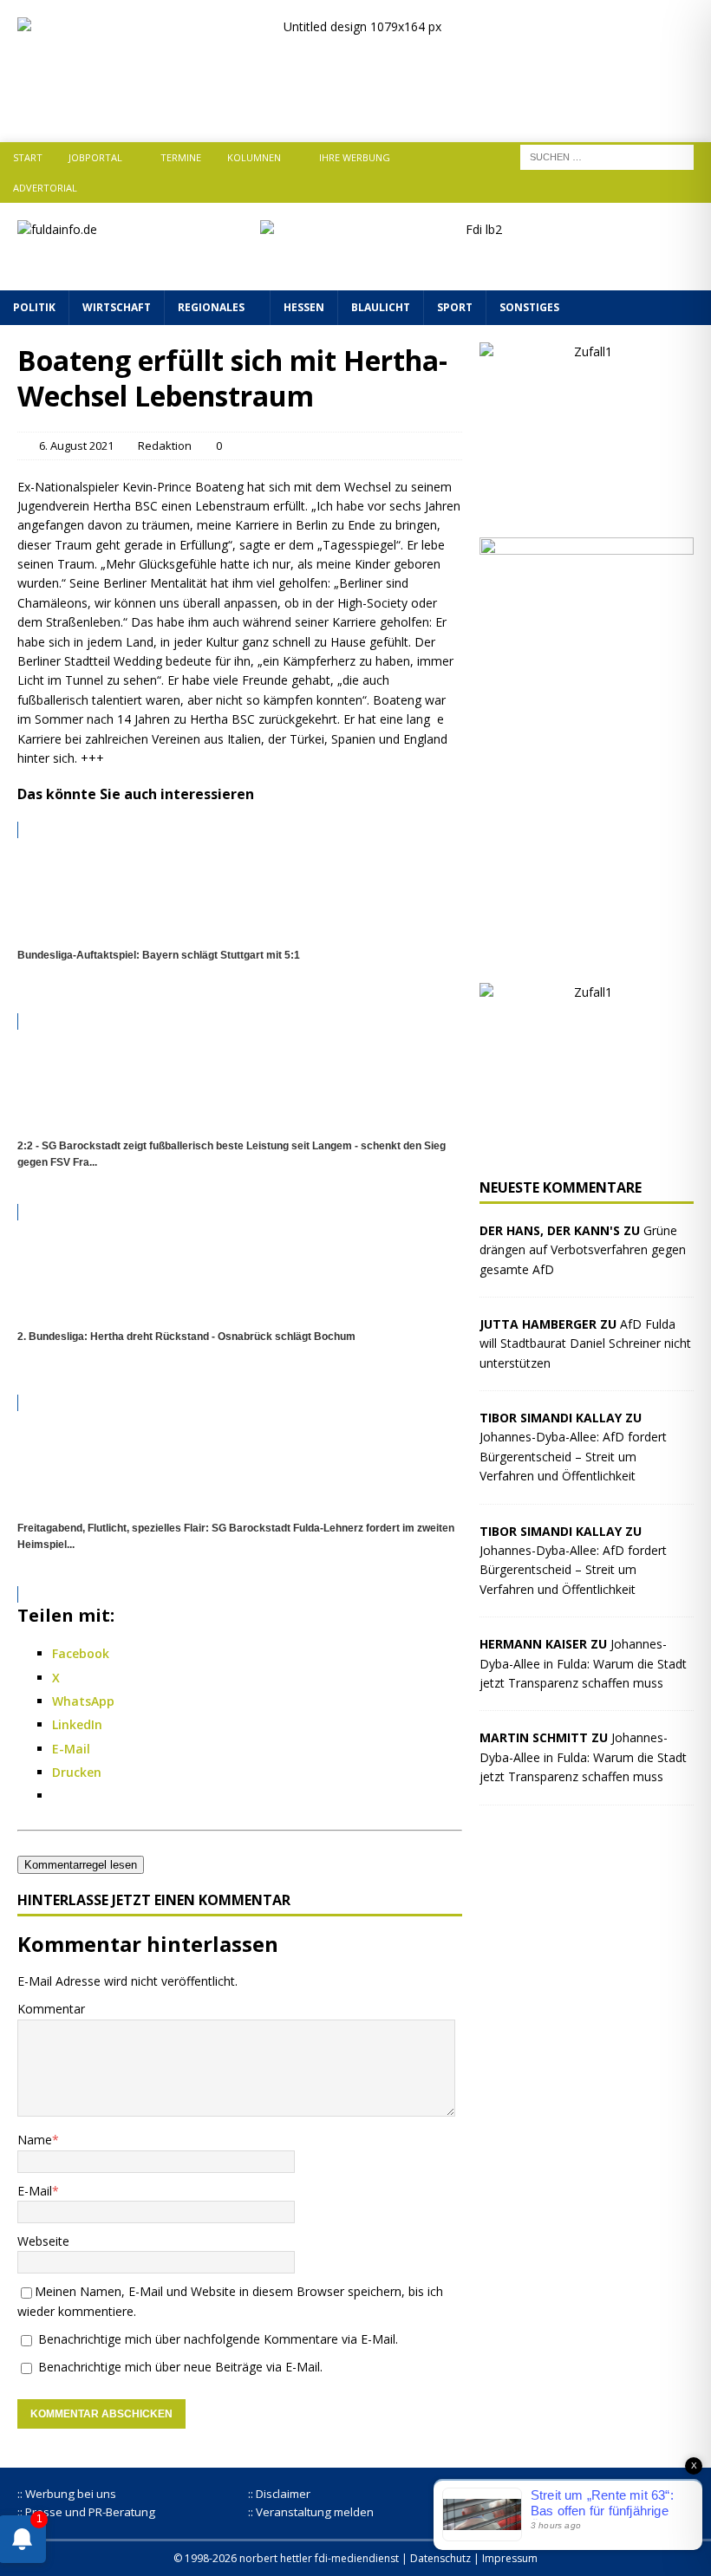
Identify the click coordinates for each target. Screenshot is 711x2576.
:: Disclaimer (279, 2494)
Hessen (304, 307)
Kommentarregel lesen (81, 1865)
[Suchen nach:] (607, 156)
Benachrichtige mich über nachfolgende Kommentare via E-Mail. (218, 2339)
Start (28, 157)
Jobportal (95, 157)
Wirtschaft (117, 307)
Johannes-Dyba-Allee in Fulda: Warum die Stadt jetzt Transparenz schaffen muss (583, 1663)
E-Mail (35, 2191)
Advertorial (45, 188)
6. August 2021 (76, 446)
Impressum (510, 2558)
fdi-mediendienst (357, 2558)
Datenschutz (440, 2558)
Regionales (211, 307)
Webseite (43, 2241)
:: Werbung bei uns (67, 2494)
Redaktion (165, 446)
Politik (34, 307)
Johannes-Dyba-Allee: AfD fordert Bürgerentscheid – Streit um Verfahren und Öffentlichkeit (573, 1456)
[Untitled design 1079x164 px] (355, 110)
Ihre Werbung (355, 157)
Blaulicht (381, 307)
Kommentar (51, 2009)
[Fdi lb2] (477, 263)
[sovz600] (587, 956)
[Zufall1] (587, 510)
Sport (455, 307)
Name (35, 2140)
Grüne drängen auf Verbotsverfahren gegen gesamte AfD (583, 1250)
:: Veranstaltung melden (311, 2512)
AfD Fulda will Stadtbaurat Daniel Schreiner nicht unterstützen (585, 1343)
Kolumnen (254, 157)
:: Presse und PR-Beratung (86, 2512)
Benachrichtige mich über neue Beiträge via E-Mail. (180, 2367)
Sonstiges (529, 307)
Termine (181, 157)
